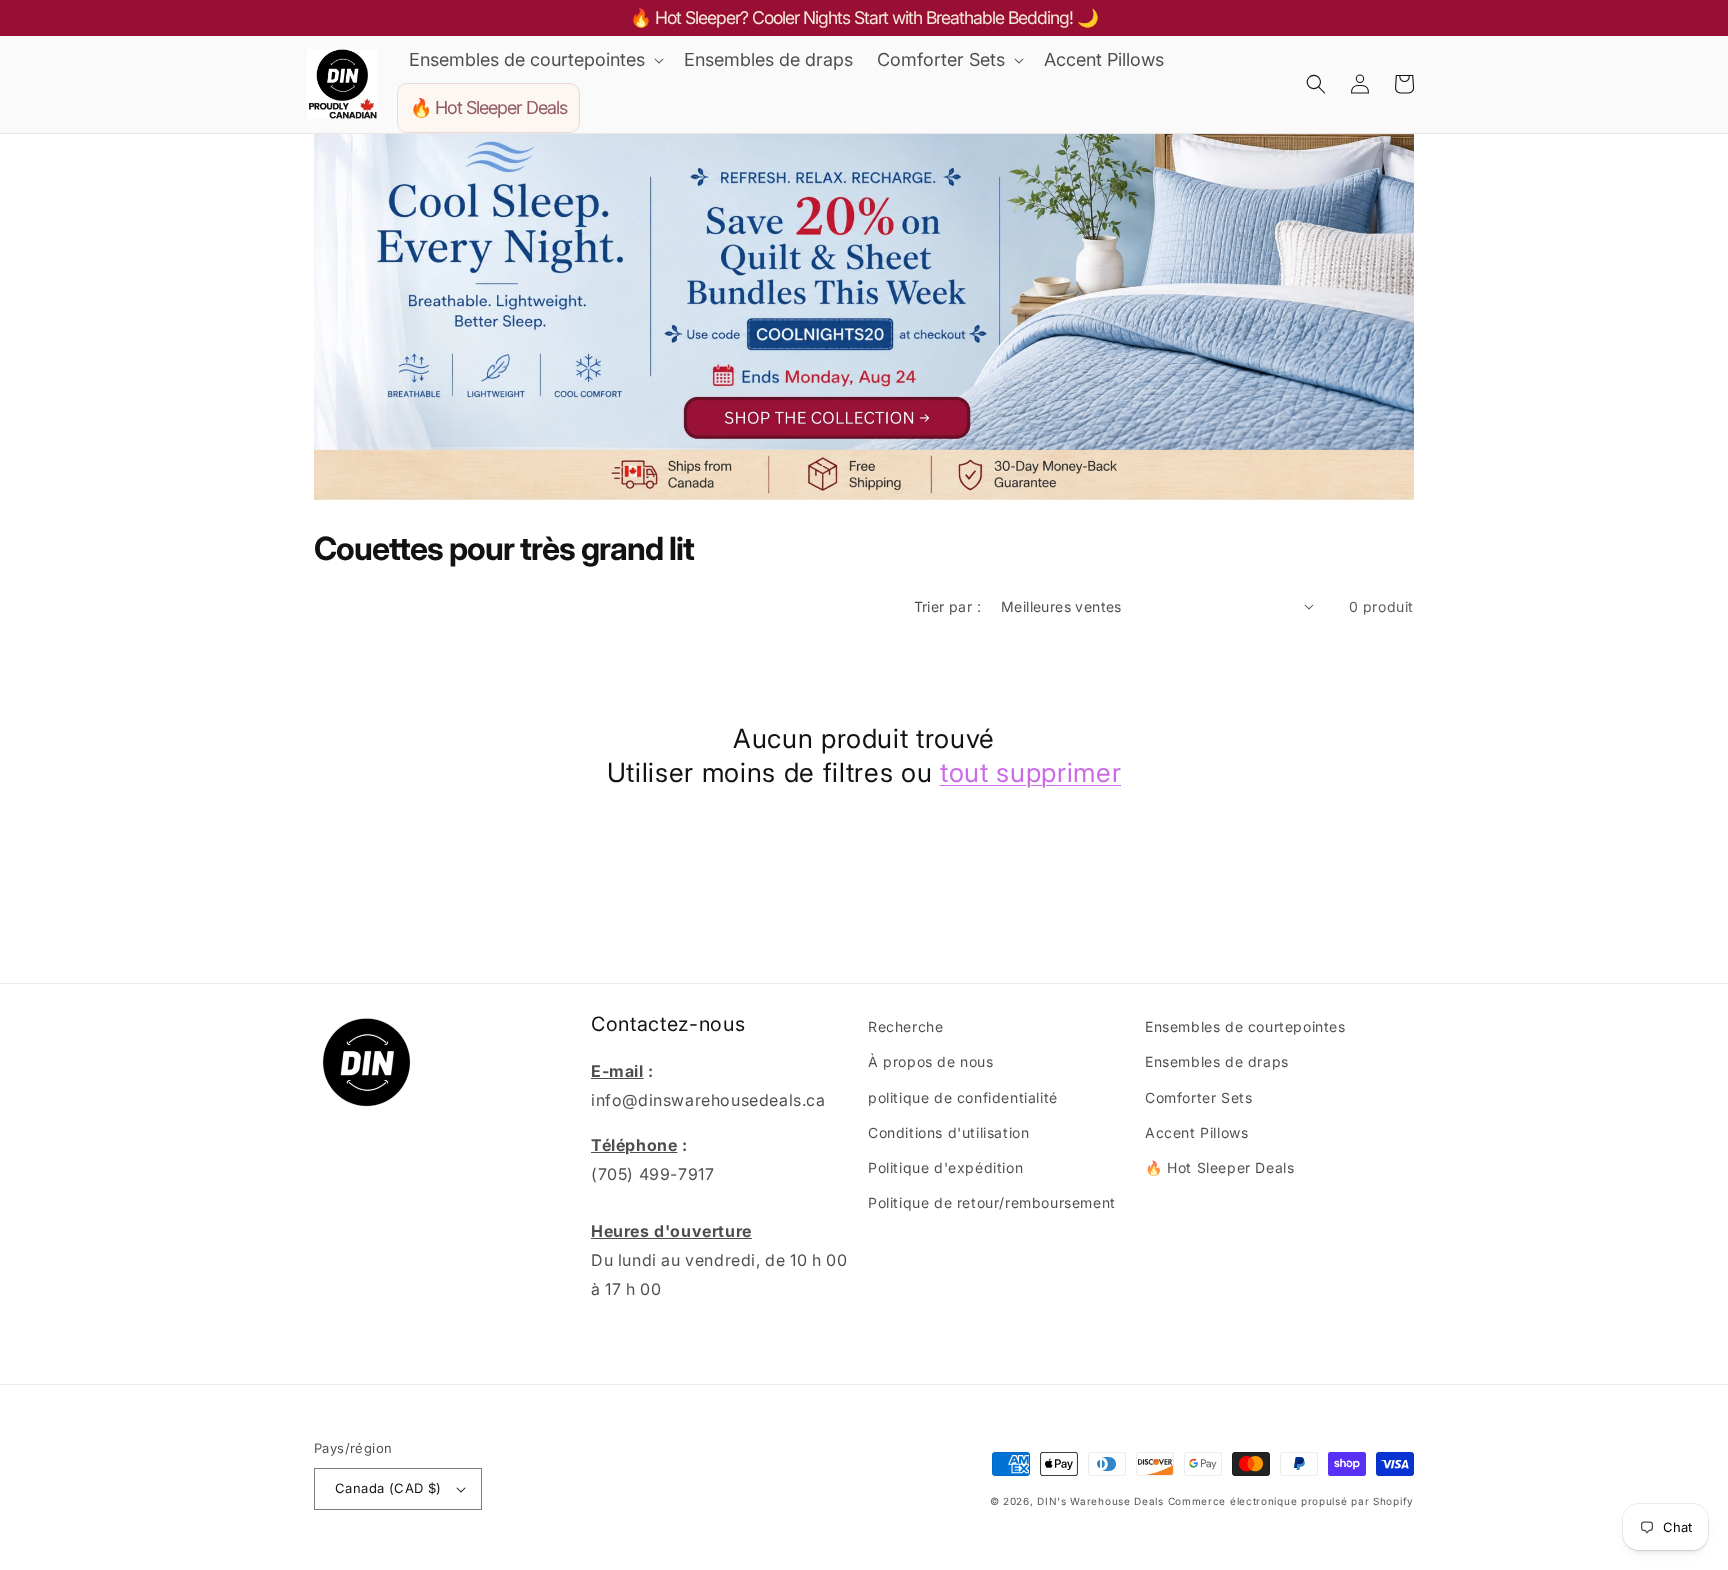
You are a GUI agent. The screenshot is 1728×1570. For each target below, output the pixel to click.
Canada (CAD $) (388, 1488)
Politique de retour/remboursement (992, 1202)
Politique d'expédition (945, 1167)
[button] (534, 59)
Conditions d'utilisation (948, 1132)
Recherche (905, 1026)
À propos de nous (931, 1061)
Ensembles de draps (1217, 1061)
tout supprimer (1030, 772)
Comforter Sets (1198, 1097)
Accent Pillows (1196, 1132)
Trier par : (947, 606)
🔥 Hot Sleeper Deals (1219, 1167)
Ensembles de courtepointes (1245, 1026)
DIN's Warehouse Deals (1100, 1501)
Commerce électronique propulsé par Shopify (1291, 1501)
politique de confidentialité (963, 1097)
